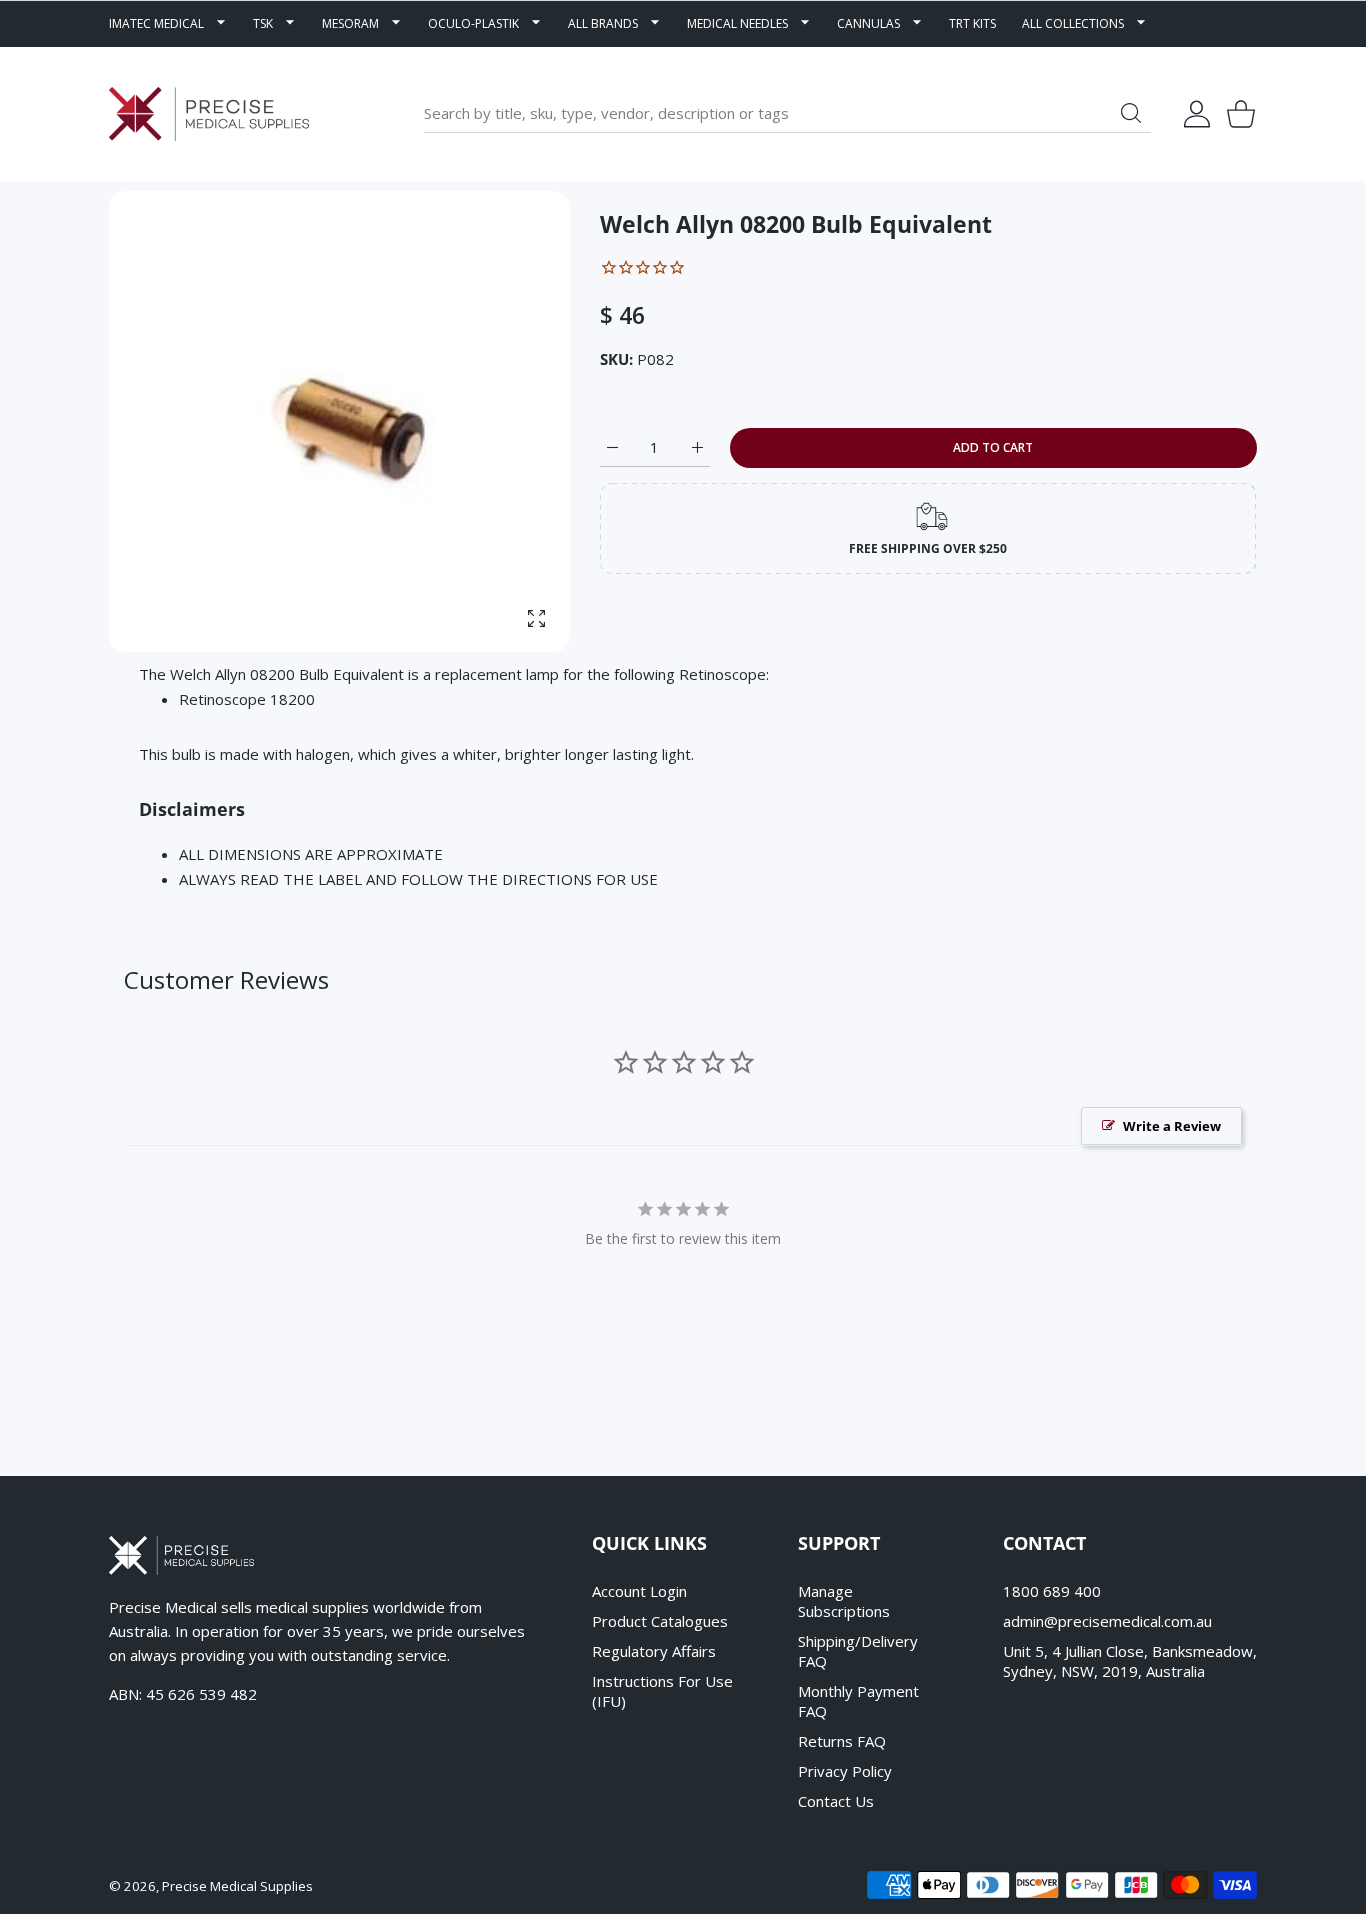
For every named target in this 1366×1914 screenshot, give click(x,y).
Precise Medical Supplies (237, 1886)
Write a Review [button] (1172, 1126)
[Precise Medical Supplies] (209, 114)
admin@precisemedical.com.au (1107, 1621)
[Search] (1131, 113)
